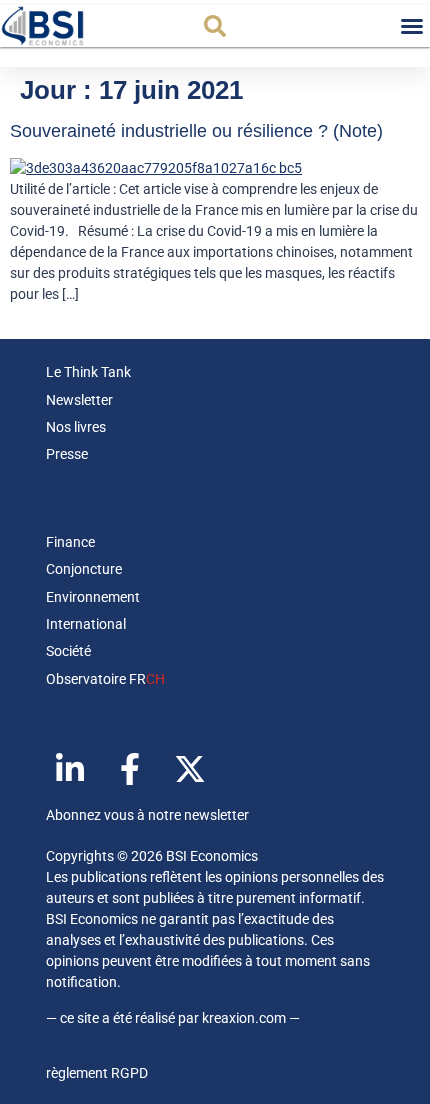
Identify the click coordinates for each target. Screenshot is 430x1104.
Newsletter (79, 400)
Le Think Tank (88, 372)
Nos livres (76, 427)
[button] (215, 26)
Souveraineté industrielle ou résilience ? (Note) (196, 131)
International (86, 624)
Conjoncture (84, 569)
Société (68, 651)
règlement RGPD (97, 1073)
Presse (67, 454)
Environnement (93, 597)
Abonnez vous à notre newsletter (147, 815)
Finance (70, 542)
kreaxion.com (244, 1018)
